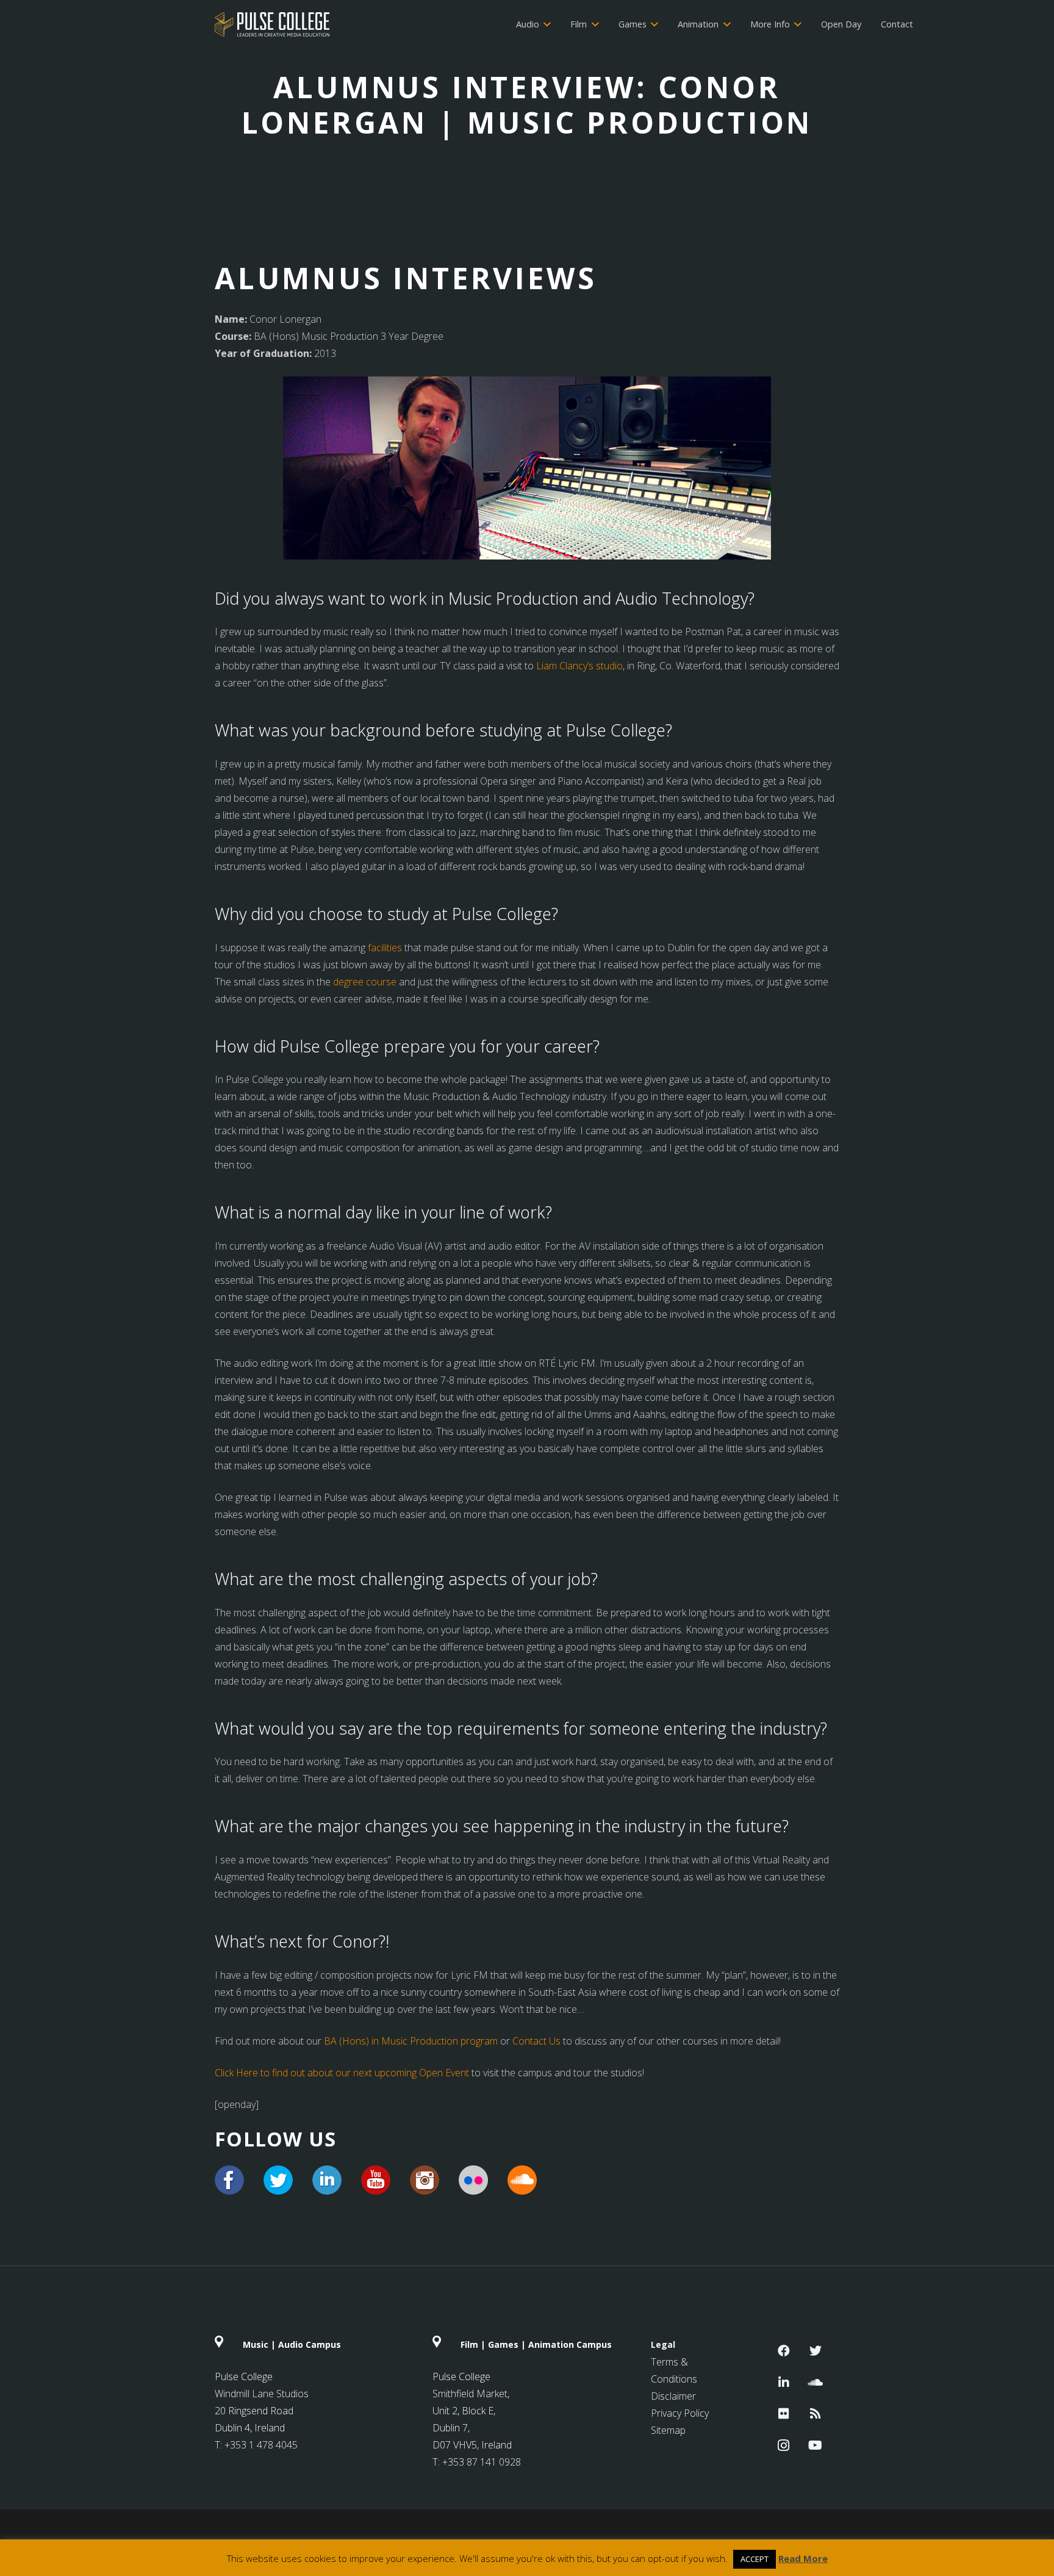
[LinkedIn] (784, 2383)
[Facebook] (784, 2351)
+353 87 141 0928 (482, 2462)
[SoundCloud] (816, 2383)
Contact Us (536, 2041)
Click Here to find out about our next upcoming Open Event (342, 2073)
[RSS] (816, 2414)
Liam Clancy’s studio (579, 666)
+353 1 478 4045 (261, 2445)
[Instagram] (784, 2445)
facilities (385, 948)
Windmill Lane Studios (262, 2394)
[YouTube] (816, 2445)
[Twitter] (816, 2351)
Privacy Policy (680, 2413)
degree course (365, 982)
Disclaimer (673, 2396)
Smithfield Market (470, 2394)
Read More (803, 2558)
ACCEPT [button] (755, 2559)
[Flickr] (784, 2414)
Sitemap (668, 2430)
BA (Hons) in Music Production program (411, 2041)
